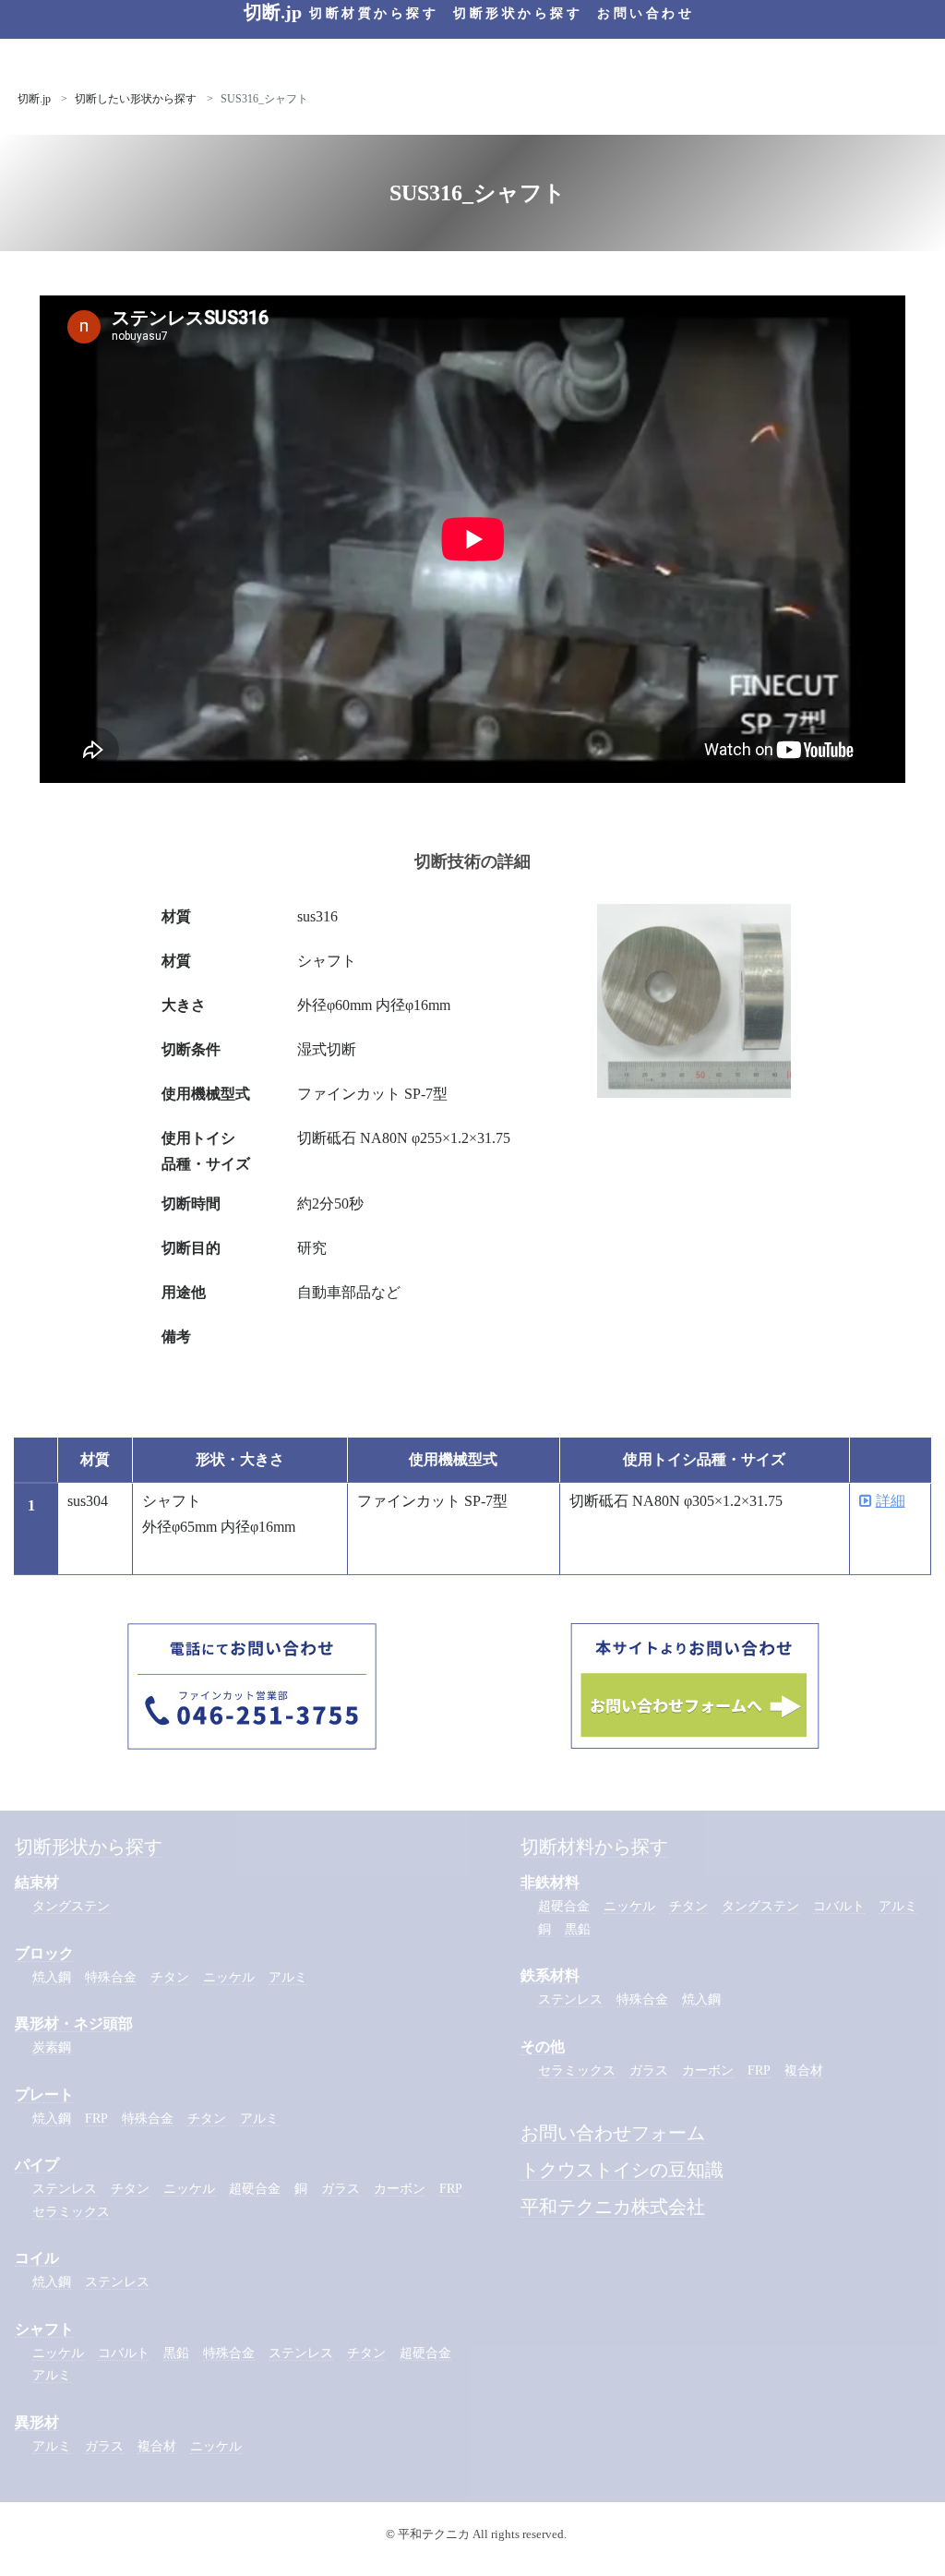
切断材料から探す (594, 1847)
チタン (170, 1977)
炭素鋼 (52, 2047)
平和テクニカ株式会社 (613, 2207)
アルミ (288, 1977)
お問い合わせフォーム (613, 2133)
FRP (96, 2119)
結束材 (37, 1882)
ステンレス (65, 2189)
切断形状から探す (518, 13)
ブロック (44, 1953)
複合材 (157, 2446)
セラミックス (71, 2212)
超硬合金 (255, 2189)
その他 (543, 2046)
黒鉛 (176, 2353)
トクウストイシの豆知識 (622, 2170)
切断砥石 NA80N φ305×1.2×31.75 (676, 1501)
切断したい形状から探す (136, 99)
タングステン (71, 1906)
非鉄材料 (550, 1882)
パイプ (37, 2165)
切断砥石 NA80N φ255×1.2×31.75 (404, 1138)
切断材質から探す (374, 13)
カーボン (400, 2189)
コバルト (124, 2353)
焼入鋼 (52, 1977)
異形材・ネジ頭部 (74, 2023)
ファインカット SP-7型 (372, 1094)
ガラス (341, 2189)
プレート (44, 2095)
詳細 (891, 1501)
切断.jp (34, 99)
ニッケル (229, 1977)
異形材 (37, 2422)
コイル (37, 2258)
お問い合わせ (646, 13)
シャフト (44, 2329)
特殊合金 (111, 1977)
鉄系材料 (550, 1975)
